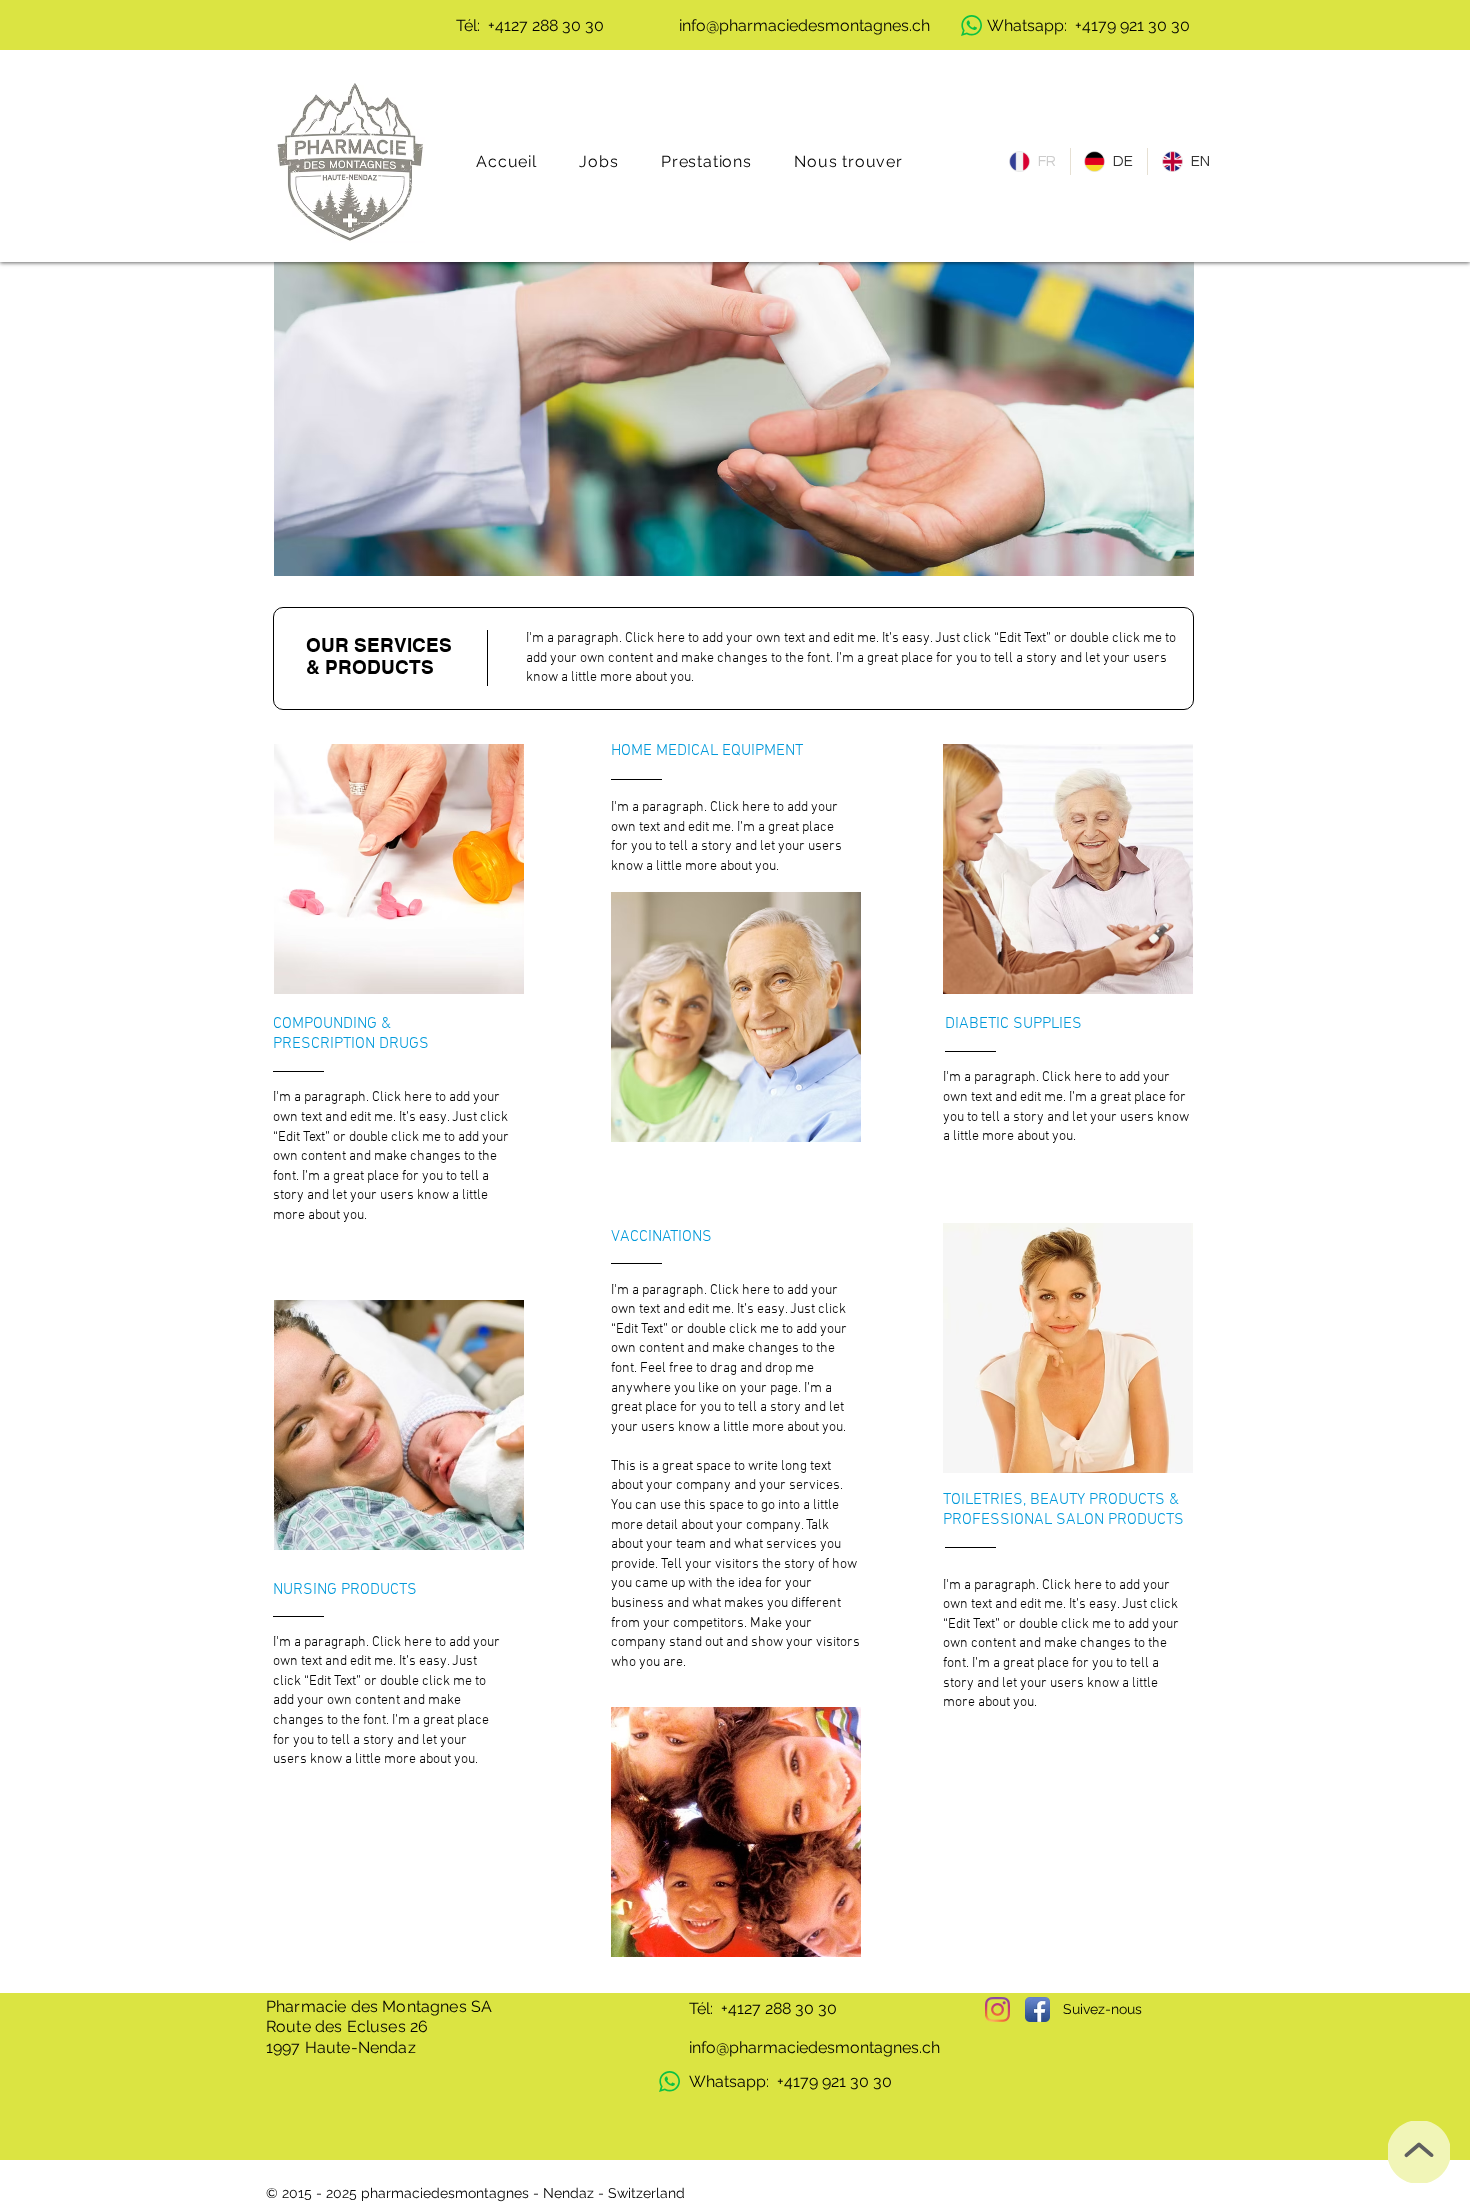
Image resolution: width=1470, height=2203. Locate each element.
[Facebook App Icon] (1037, 2009)
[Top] (1419, 2152)
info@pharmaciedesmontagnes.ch (814, 2047)
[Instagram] (997, 2009)
